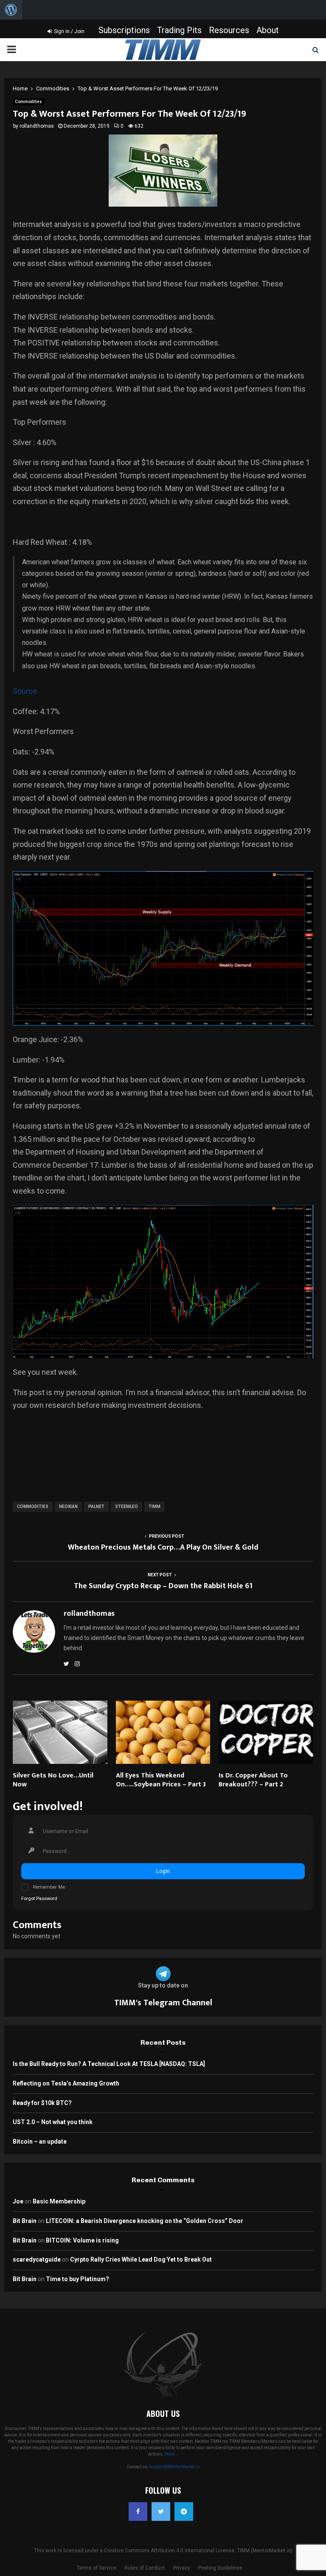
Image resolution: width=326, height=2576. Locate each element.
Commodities (28, 102)
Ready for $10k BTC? (42, 2103)
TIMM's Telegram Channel (163, 2003)
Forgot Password (39, 1899)
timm (155, 1507)
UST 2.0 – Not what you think (53, 2122)
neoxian (68, 1507)
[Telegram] (184, 2512)
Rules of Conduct (145, 2568)
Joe (18, 2201)
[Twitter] (161, 2512)
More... (171, 2454)
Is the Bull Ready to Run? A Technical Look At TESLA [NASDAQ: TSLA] (109, 2064)
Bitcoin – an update (40, 2142)
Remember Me (49, 1887)
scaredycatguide (37, 2259)
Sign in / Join (69, 31)
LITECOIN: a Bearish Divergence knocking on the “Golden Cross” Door (145, 2221)
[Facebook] (138, 2512)
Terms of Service (97, 2568)
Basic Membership (59, 2201)
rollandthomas (37, 126)
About (268, 30)
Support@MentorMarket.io (174, 2467)
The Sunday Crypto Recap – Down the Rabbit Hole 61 (163, 1586)
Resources (229, 30)
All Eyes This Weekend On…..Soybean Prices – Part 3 (161, 1780)
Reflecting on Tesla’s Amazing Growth (66, 2083)
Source (25, 691)
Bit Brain (25, 2221)
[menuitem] (11, 10)
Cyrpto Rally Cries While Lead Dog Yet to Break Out (141, 2259)
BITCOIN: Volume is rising (82, 2240)
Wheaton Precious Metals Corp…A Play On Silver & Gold (163, 1547)
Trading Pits (179, 30)
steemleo (126, 1507)
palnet (96, 1507)
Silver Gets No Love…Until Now (53, 1780)
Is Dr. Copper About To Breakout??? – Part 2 (253, 1780)
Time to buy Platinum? (77, 2279)
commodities (33, 1507)
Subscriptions (124, 30)
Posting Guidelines (220, 2568)
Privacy (182, 2568)
